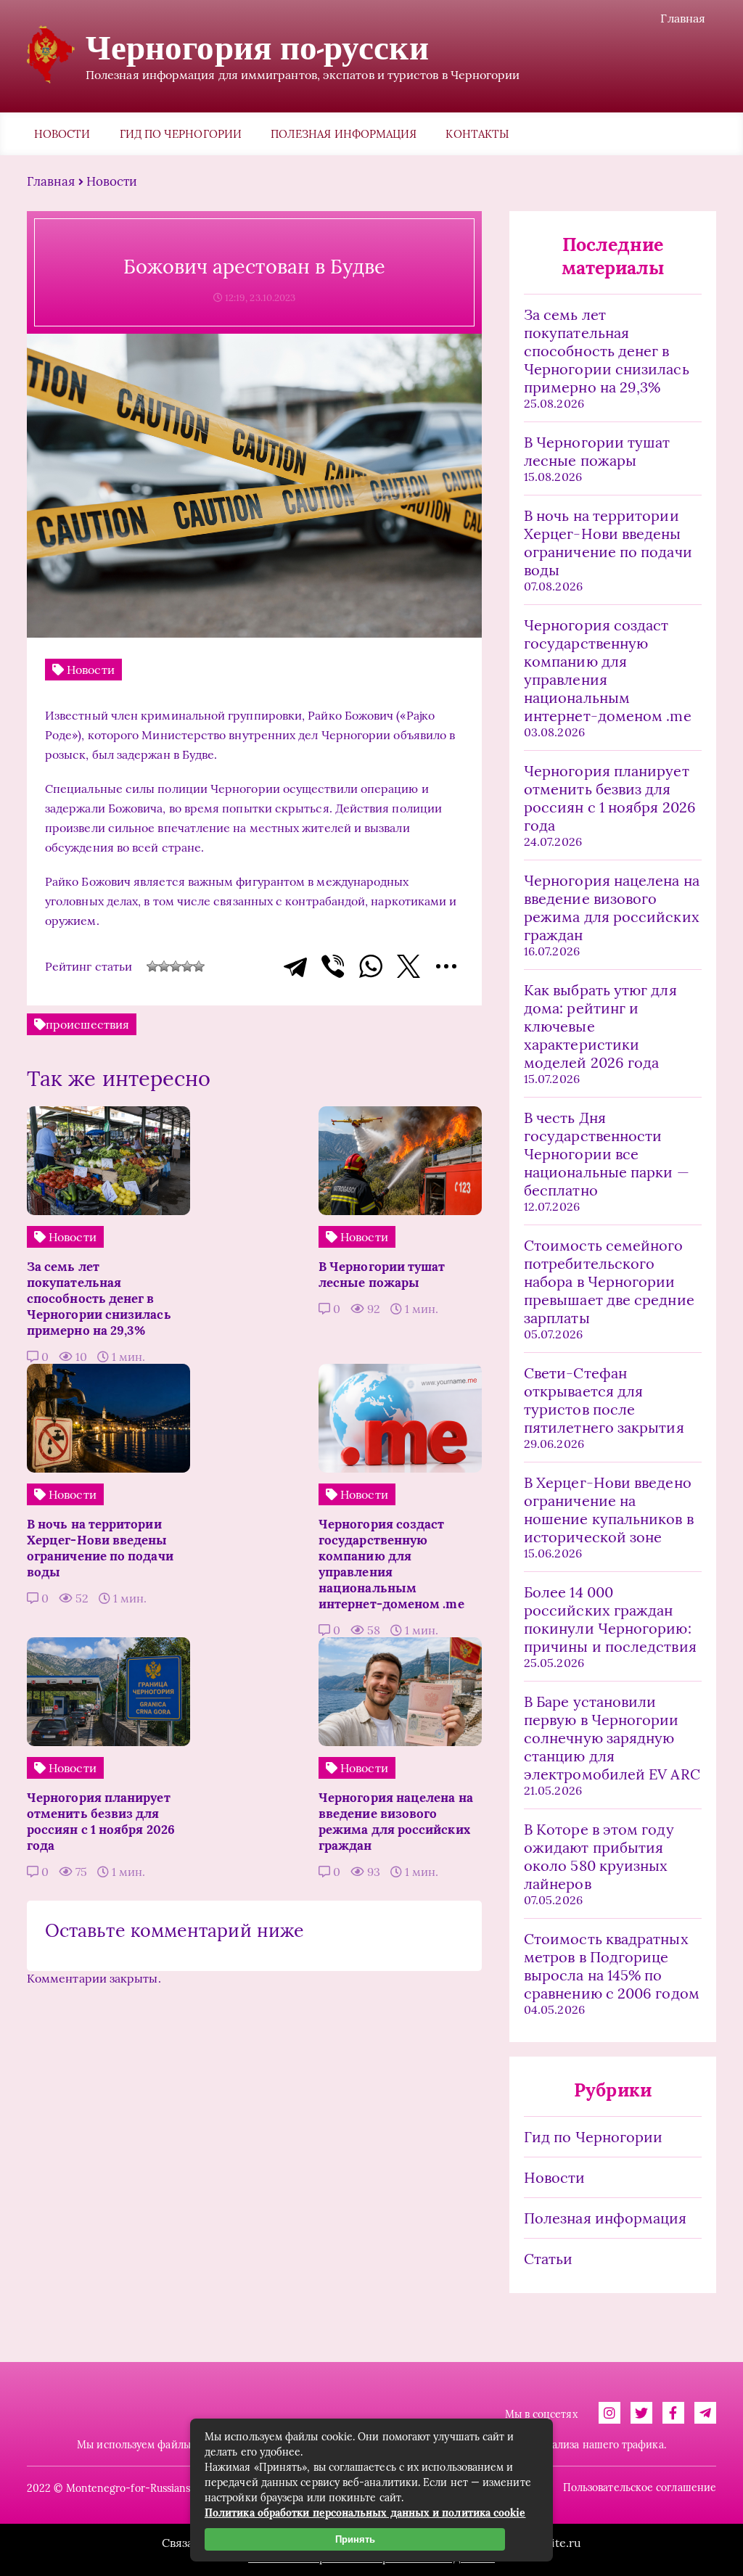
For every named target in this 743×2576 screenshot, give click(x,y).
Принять (355, 2539)
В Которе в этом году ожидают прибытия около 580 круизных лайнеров (599, 1856)
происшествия (87, 1024)
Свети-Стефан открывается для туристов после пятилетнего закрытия (604, 1400)
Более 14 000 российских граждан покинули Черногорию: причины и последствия (610, 1619)
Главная (683, 18)
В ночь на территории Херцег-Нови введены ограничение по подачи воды (608, 543)
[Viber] (333, 966)
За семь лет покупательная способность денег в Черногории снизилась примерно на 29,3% (607, 351)
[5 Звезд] (199, 966)
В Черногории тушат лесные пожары (597, 451)
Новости (62, 134)
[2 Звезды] (164, 966)
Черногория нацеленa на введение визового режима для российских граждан (612, 908)
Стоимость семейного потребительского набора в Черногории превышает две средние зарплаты (609, 1281)
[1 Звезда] (152, 966)
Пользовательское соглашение (640, 2487)
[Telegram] (295, 966)
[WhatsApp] (371, 966)
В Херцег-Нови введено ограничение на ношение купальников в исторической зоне (609, 1510)
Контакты (477, 134)
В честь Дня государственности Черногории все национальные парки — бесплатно (607, 1154)
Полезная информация (344, 134)
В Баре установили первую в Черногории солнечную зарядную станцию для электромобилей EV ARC (612, 1738)
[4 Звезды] (187, 966)
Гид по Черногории (181, 134)
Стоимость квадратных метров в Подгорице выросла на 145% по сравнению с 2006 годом (612, 1966)
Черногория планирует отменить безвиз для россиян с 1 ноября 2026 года (610, 798)
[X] (409, 966)
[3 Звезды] (176, 966)
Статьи (548, 2259)
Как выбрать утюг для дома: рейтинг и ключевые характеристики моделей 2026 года (600, 1026)
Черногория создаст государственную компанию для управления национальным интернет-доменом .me (608, 670)
